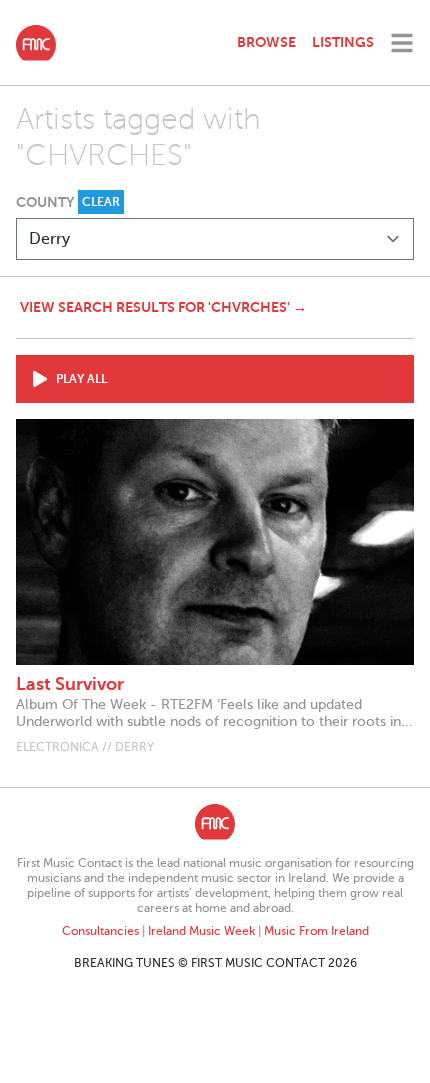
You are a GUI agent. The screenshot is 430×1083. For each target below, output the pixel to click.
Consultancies (100, 931)
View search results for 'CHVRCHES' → (163, 307)
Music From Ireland (316, 931)
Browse (266, 42)
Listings (343, 42)
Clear (101, 202)
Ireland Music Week (201, 931)
